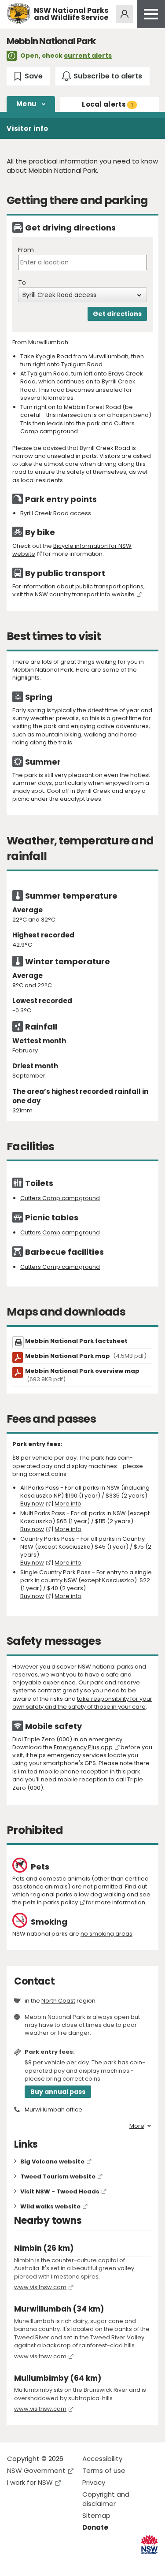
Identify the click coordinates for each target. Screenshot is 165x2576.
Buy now (32, 1504)
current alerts (88, 56)
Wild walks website (50, 2206)
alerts (107, 104)
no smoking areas (106, 1934)
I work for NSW (30, 2482)
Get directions (117, 314)
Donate (95, 2527)
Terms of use (104, 2470)
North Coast (58, 2001)
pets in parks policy (50, 1902)
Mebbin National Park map (86, 1356)
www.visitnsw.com (40, 2287)
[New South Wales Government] (149, 2544)
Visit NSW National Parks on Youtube (53, 2562)
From (26, 250)
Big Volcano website (52, 2162)
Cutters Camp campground (60, 1198)
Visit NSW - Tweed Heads (60, 2191)
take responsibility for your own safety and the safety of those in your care (82, 1703)
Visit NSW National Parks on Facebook (15, 2562)
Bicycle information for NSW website (72, 550)
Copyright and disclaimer (106, 2499)
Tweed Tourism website (58, 2176)
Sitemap (96, 2515)
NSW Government (36, 2470)
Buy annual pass (58, 2092)
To (22, 283)
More (137, 2126)
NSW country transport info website (85, 594)
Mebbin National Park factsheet (76, 1341)
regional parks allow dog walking (78, 1894)
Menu (26, 104)
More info (68, 1504)
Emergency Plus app (83, 1747)
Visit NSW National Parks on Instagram (34, 2562)
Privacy (94, 2482)
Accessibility (102, 2459)
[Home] (19, 14)
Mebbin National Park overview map (82, 1375)
